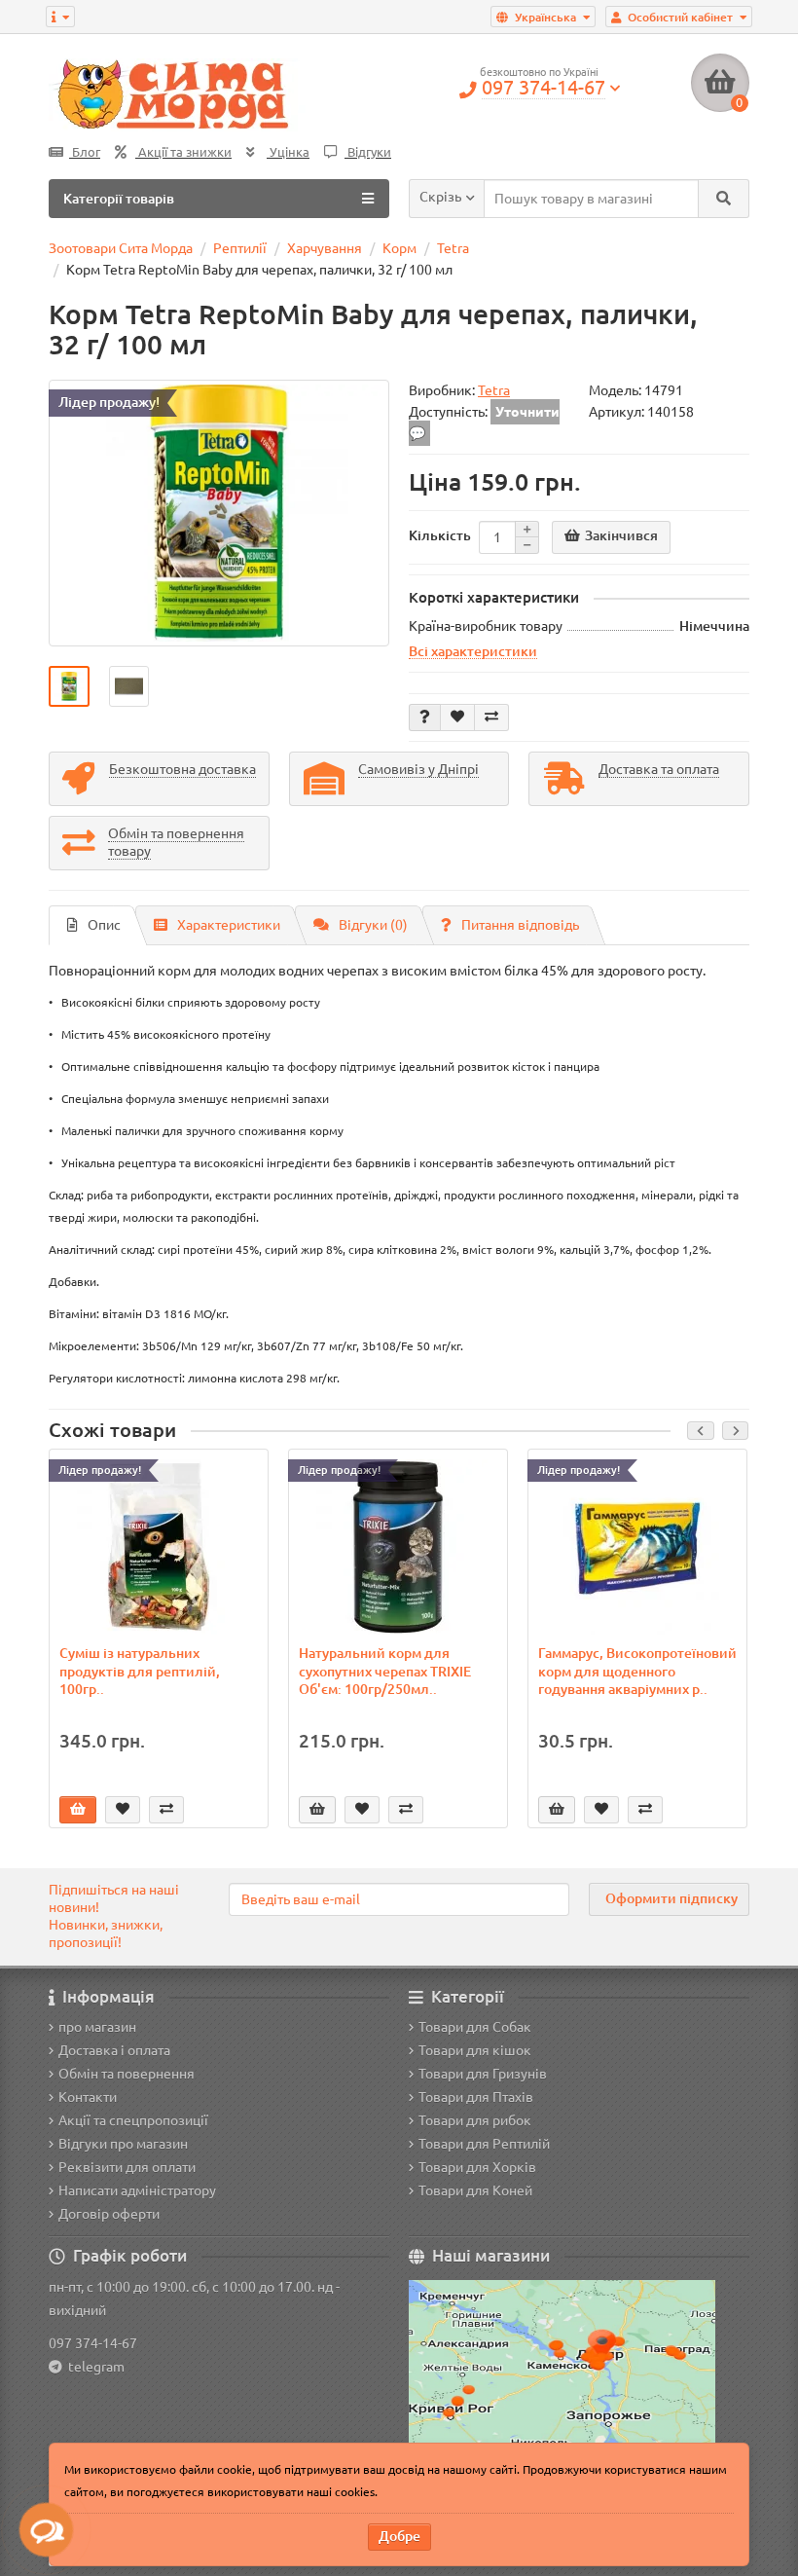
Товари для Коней (475, 2190)
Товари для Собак (475, 2027)
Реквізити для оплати (127, 2167)
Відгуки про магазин (123, 2144)
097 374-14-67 (93, 2343)
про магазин (97, 2027)
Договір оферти (109, 2214)
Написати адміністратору (137, 2190)
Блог (85, 152)
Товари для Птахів (476, 2097)
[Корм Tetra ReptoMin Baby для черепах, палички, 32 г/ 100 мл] (219, 513)
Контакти (88, 2097)
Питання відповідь (520, 925)
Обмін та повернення (127, 2074)
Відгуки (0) (373, 925)
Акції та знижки (183, 152)
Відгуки (368, 152)
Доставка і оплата (114, 2050)
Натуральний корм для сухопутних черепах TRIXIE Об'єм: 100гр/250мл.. (385, 1671)
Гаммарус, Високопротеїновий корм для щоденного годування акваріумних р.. (637, 1671)
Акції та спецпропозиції (133, 2120)
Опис (104, 925)
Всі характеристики (473, 651)
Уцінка (288, 152)
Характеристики (229, 925)
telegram (93, 2367)
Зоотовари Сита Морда (121, 248)
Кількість (440, 535)
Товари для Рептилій (484, 2144)
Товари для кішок (475, 2050)
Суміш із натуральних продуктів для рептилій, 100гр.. (140, 1671)
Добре (399, 2536)
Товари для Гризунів (483, 2074)
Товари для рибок (475, 2120)
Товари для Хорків (477, 2167)
